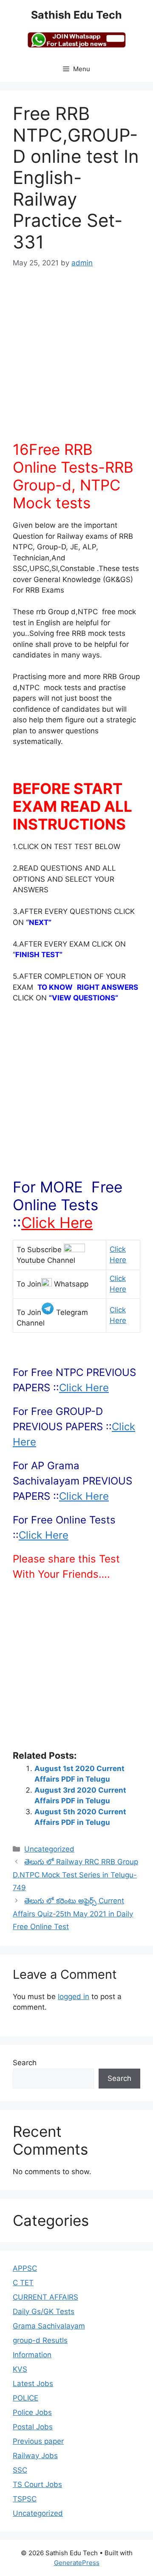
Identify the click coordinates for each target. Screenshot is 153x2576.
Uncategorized (49, 1849)
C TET (23, 2283)
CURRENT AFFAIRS (45, 2297)
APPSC (25, 2268)
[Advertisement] (76, 360)
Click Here (57, 1223)
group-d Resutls (40, 2340)
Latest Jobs (33, 2384)
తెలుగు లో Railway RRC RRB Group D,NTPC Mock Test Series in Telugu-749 (75, 1875)
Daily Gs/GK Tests (44, 2311)
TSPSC (25, 2499)
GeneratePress (77, 2563)
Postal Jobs (33, 2427)
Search (25, 2063)
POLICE (25, 2398)
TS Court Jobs (37, 2484)
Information (32, 2355)
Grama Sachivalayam (49, 2326)
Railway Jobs (35, 2456)
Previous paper (38, 2441)
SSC (20, 2470)
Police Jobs (32, 2412)
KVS (20, 2369)
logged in (74, 1997)
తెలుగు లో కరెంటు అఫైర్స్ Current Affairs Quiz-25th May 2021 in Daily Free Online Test (73, 1914)
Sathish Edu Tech (76, 15)
